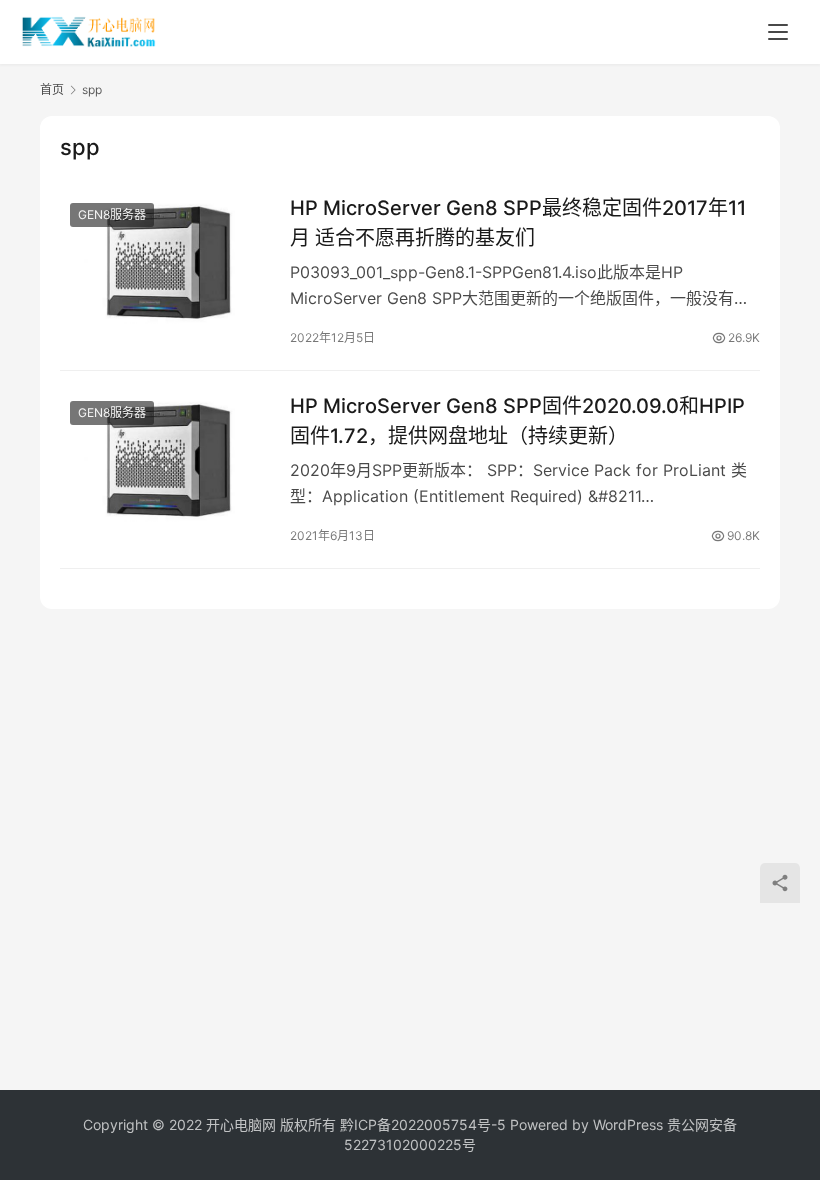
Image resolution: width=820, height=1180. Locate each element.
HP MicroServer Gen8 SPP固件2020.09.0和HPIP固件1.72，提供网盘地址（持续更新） (517, 420)
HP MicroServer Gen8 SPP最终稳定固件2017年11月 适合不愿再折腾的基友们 (518, 222)
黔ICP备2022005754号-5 (425, 1124)
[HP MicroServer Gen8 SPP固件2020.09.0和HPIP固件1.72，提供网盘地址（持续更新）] (165, 456)
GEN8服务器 (112, 214)
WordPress (628, 1124)
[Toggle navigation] (778, 32)
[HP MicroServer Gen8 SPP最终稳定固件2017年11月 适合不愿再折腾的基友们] (165, 258)
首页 (52, 89)
